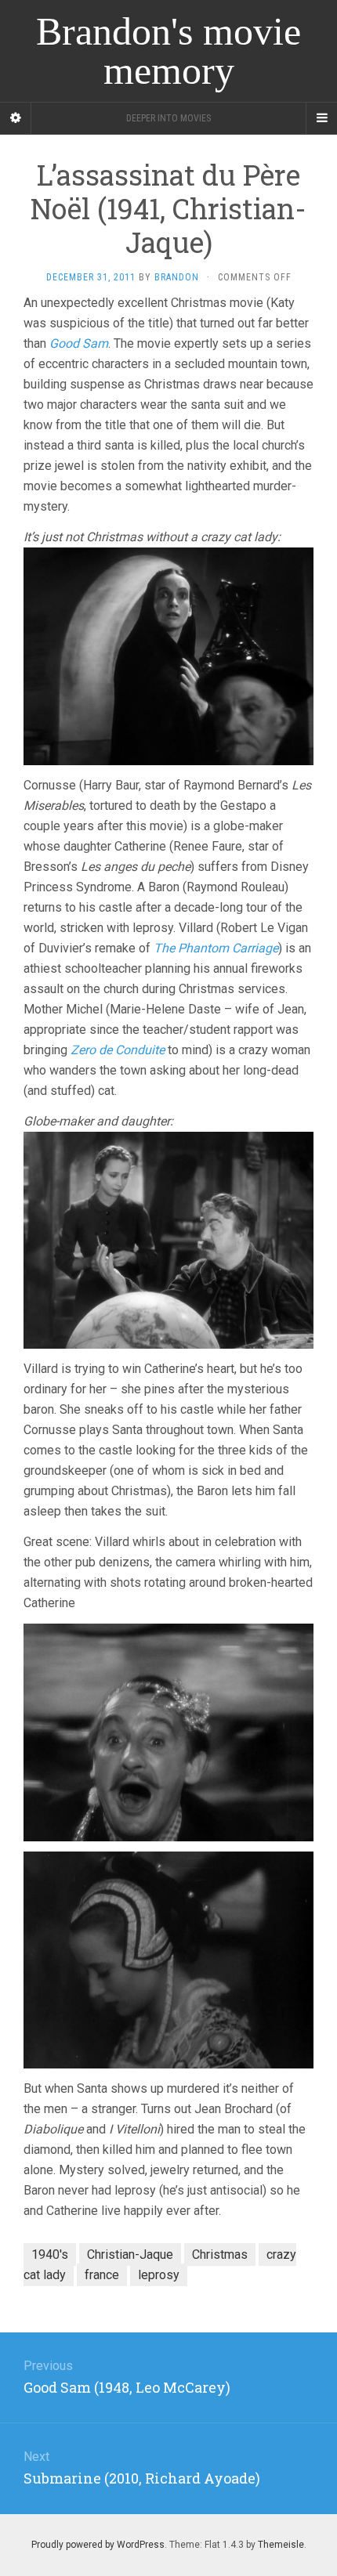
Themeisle (281, 2545)
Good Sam (79, 343)
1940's (50, 2254)
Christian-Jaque (130, 2254)
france (102, 2275)
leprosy (159, 2275)
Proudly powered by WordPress (98, 2545)
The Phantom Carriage (216, 948)
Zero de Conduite (118, 1050)
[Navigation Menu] (321, 118)
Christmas (220, 2254)
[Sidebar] (16, 118)
